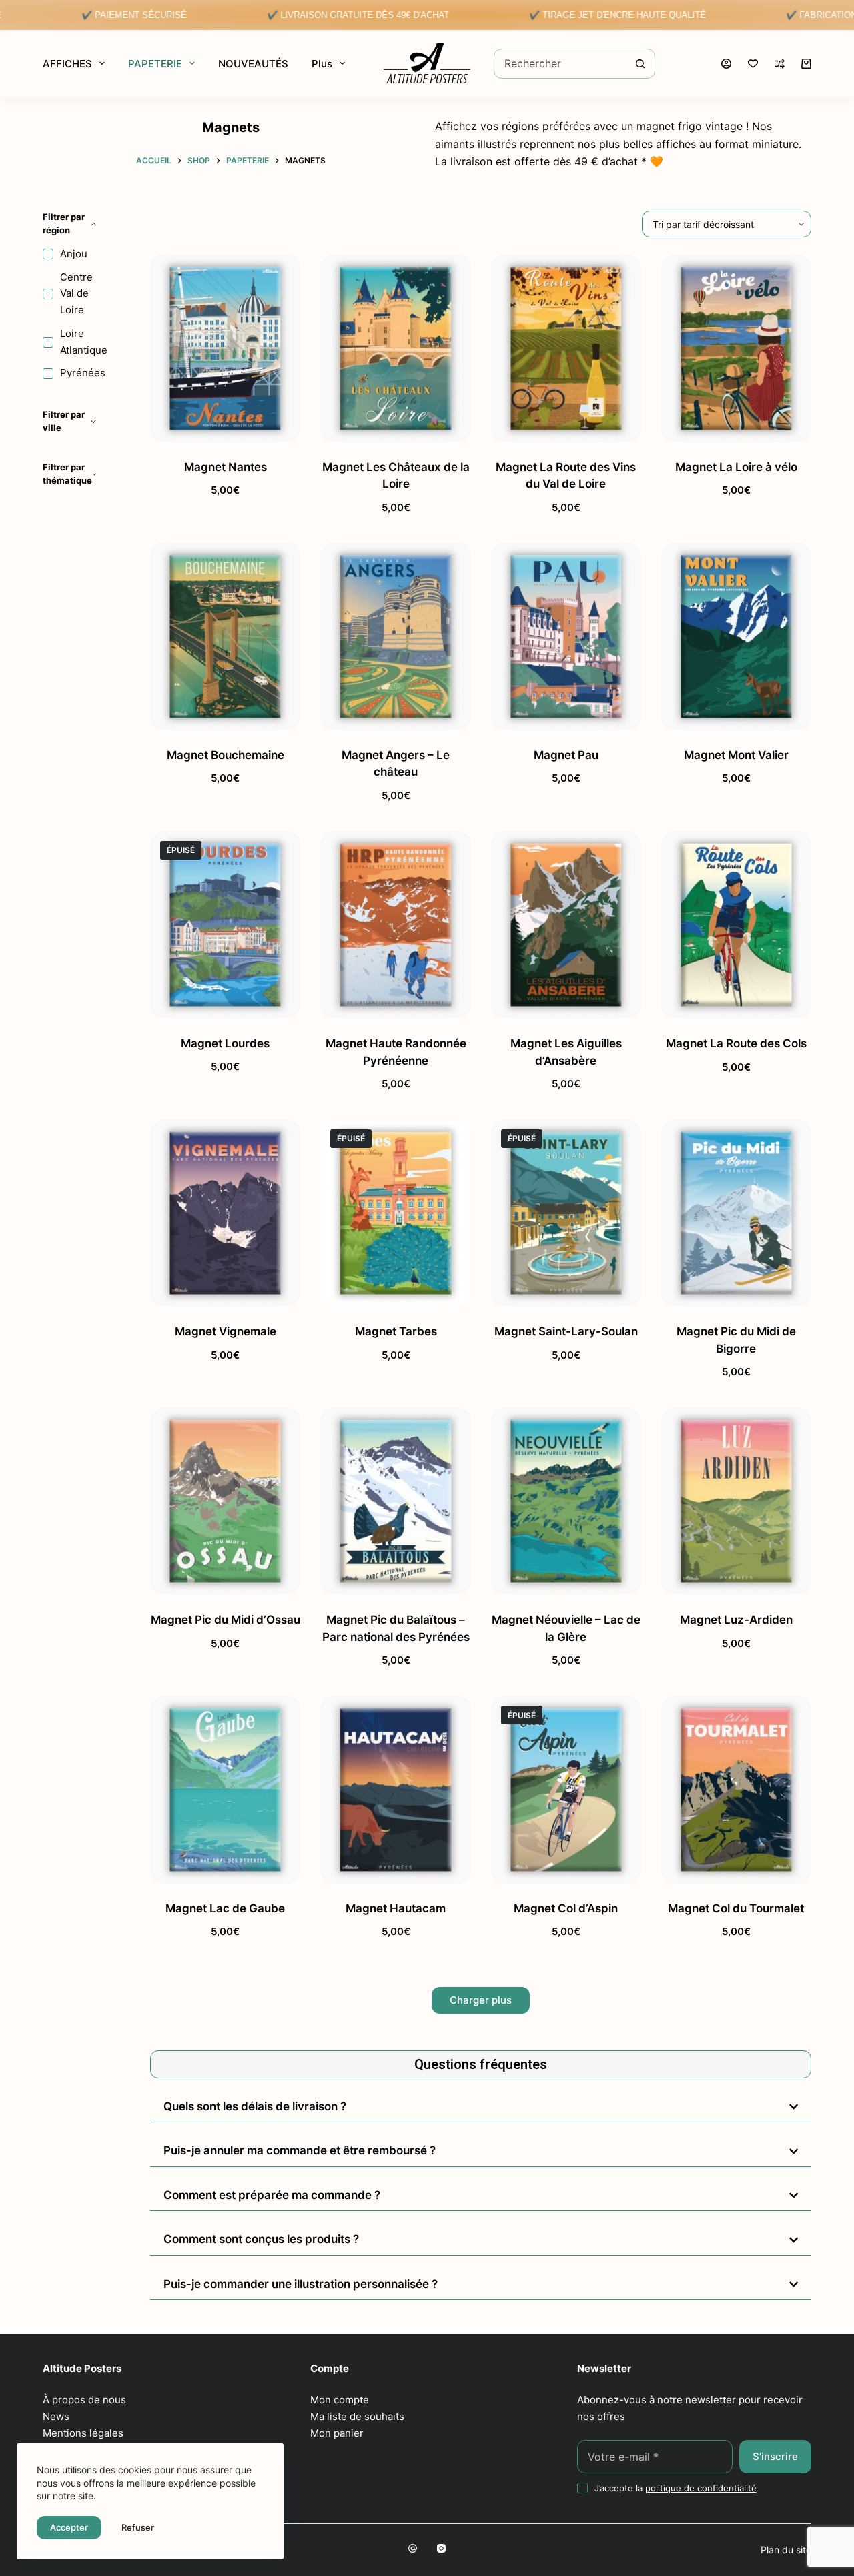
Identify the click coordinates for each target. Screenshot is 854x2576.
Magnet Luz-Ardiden (736, 1620)
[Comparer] (780, 64)
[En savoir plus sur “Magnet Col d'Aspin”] (523, 1867)
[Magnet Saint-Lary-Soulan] (566, 1213)
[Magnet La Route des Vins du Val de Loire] (566, 348)
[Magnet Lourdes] (225, 925)
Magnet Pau (566, 755)
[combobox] (560, 64)
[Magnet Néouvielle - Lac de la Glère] (566, 1501)
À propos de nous (84, 2400)
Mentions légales (83, 2433)
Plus (322, 64)
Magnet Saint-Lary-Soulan (566, 1331)
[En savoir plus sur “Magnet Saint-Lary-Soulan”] (523, 1290)
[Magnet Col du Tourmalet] (736, 1789)
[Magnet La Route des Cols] (736, 925)
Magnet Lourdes (225, 1043)
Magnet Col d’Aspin (566, 1908)
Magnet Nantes (226, 467)
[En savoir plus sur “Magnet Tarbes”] (352, 1290)
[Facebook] (413, 2548)
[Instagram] (441, 2548)
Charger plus (481, 2000)
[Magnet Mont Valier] (736, 636)
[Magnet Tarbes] (395, 1213)
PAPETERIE (155, 64)
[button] (182, 426)
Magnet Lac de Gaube (225, 1908)
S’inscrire (775, 2456)
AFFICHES (67, 64)
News (56, 2416)
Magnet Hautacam (396, 1908)
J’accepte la (676, 2488)
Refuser (138, 2527)
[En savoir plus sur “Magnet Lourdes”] (182, 1002)
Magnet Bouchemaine (226, 755)
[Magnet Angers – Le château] (395, 636)
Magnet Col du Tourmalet (736, 1908)
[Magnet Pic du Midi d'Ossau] (225, 1501)
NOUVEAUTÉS (253, 64)
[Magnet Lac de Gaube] (225, 1789)
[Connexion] (726, 64)
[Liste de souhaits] (753, 64)
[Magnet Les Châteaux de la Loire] (395, 348)
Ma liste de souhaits (357, 2416)
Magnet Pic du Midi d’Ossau (226, 1620)
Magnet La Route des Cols (736, 1043)
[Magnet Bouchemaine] (225, 636)
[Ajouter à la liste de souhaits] (225, 426)
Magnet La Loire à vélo (736, 467)
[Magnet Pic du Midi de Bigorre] (736, 1213)
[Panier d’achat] (806, 64)
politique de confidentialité (701, 2488)
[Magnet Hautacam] (395, 1789)
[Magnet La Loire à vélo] (736, 348)
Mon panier (337, 2433)
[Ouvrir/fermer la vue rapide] (269, 426)
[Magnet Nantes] (225, 348)
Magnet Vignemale (226, 1331)
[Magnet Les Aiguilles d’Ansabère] (566, 925)
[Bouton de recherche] (640, 64)
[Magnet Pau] (566, 636)
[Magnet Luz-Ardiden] (736, 1501)
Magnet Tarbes (396, 1331)
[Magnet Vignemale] (225, 1213)
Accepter (69, 2527)
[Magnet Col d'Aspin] (566, 1789)
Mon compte (340, 2400)
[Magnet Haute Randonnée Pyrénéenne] (395, 925)
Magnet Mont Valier (736, 755)
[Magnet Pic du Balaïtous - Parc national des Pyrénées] (395, 1501)
